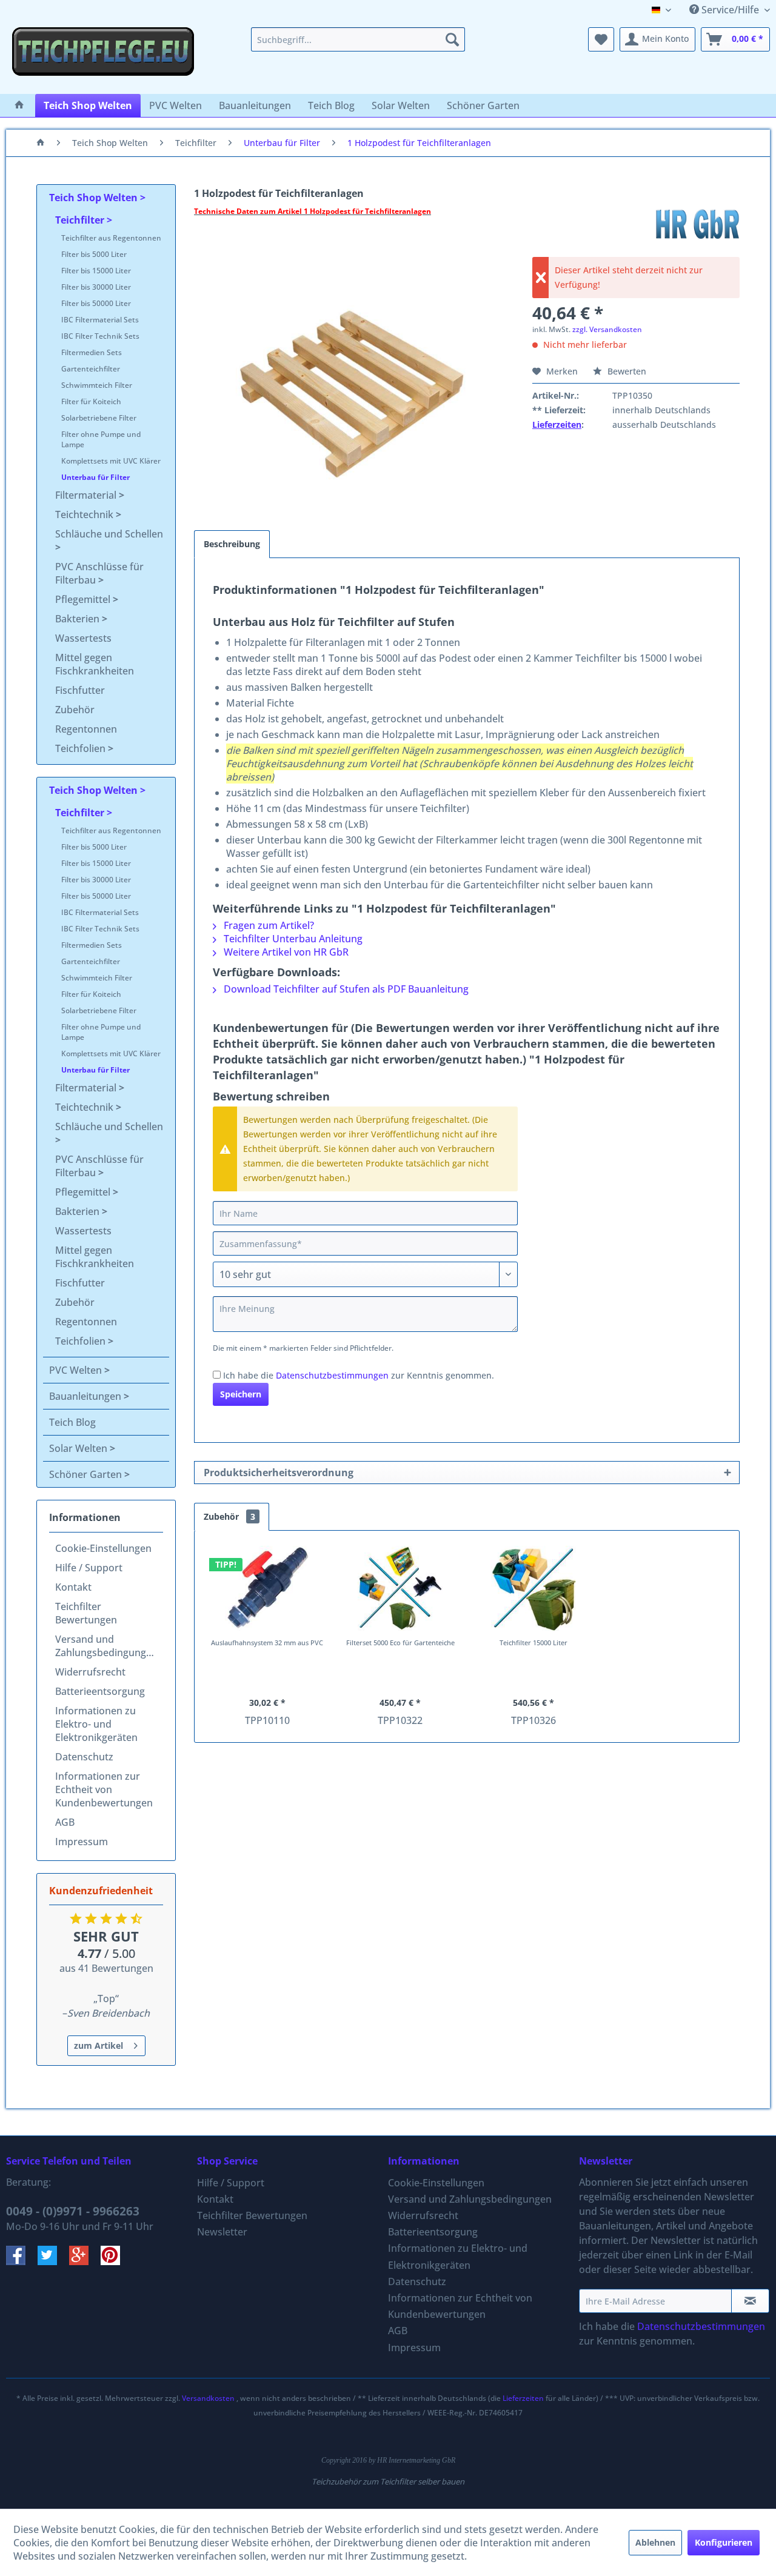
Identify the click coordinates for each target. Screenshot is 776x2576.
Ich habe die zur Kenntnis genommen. (359, 1375)
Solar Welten (79, 1448)
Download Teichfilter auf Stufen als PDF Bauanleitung (345, 989)
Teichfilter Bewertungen (86, 1613)
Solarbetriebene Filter (99, 418)
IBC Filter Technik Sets (100, 336)
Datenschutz (84, 1757)
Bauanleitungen (86, 1396)
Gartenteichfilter (91, 369)
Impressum (82, 1842)
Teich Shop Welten (95, 198)
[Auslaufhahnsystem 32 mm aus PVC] (267, 1588)
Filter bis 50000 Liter (96, 303)
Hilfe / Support (89, 1568)
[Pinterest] (115, 2261)
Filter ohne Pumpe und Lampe (101, 439)
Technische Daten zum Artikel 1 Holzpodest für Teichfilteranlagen (313, 211)
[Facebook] (22, 2261)
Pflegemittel (84, 599)
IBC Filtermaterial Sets (100, 320)
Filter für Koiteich (91, 401)
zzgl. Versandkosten (607, 329)
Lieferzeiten (557, 424)
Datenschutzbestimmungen (332, 1375)
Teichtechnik (85, 514)
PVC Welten (77, 1370)
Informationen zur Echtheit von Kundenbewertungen (104, 1789)
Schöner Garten (87, 1474)
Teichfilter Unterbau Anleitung (292, 939)
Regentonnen (86, 729)
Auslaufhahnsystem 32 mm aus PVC (267, 1642)
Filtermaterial (87, 495)
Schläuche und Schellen (109, 534)
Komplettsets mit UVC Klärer (111, 461)
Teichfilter (81, 220)
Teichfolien (82, 748)
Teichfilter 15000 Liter (533, 1642)
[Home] (19, 105)
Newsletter (222, 2232)
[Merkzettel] (601, 39)
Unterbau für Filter (95, 477)
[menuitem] (358, 39)
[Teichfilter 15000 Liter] (533, 1588)
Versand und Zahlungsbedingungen (106, 1646)
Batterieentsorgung (100, 1691)
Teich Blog (72, 1422)
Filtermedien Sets (92, 352)
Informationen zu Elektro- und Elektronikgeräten (96, 1724)
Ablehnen (655, 2542)
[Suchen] (452, 39)
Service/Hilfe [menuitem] (730, 10)
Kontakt (73, 1587)
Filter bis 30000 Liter (96, 287)
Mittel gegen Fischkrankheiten (95, 664)
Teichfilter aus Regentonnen (111, 238)
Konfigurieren (724, 2542)
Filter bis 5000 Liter (94, 254)
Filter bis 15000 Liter (96, 271)
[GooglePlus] (85, 2261)
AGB (65, 1822)
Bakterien (79, 619)
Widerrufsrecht (90, 1672)
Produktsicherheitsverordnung (279, 1473)
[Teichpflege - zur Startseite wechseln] (103, 58)
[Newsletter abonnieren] (750, 2301)
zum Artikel (99, 2045)
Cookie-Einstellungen (103, 1548)
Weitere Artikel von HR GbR (285, 952)
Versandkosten (208, 2398)
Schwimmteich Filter (97, 385)
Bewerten (626, 371)
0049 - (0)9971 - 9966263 (73, 2211)
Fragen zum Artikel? (268, 925)
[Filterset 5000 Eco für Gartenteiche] (401, 1588)
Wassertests (83, 638)
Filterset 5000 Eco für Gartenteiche (400, 1642)
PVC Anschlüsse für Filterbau (99, 573)
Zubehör (75, 710)
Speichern (241, 1394)
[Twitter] (53, 2261)
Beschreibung (232, 544)
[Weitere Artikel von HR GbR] (697, 224)
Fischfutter (80, 690)
